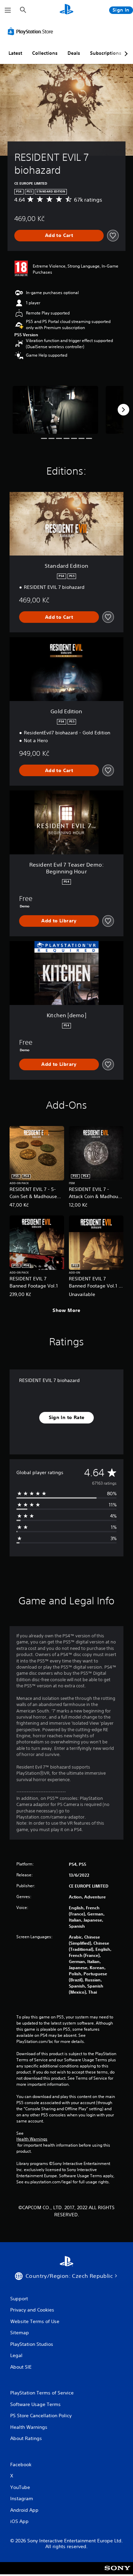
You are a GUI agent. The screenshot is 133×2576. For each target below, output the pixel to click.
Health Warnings (32, 2139)
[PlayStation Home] (66, 10)
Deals (74, 53)
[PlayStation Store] (32, 31)
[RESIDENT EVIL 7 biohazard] (55, 410)
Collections (45, 53)
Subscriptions (106, 53)
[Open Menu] (8, 10)
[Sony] (117, 2573)
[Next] (123, 410)
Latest (15, 53)
